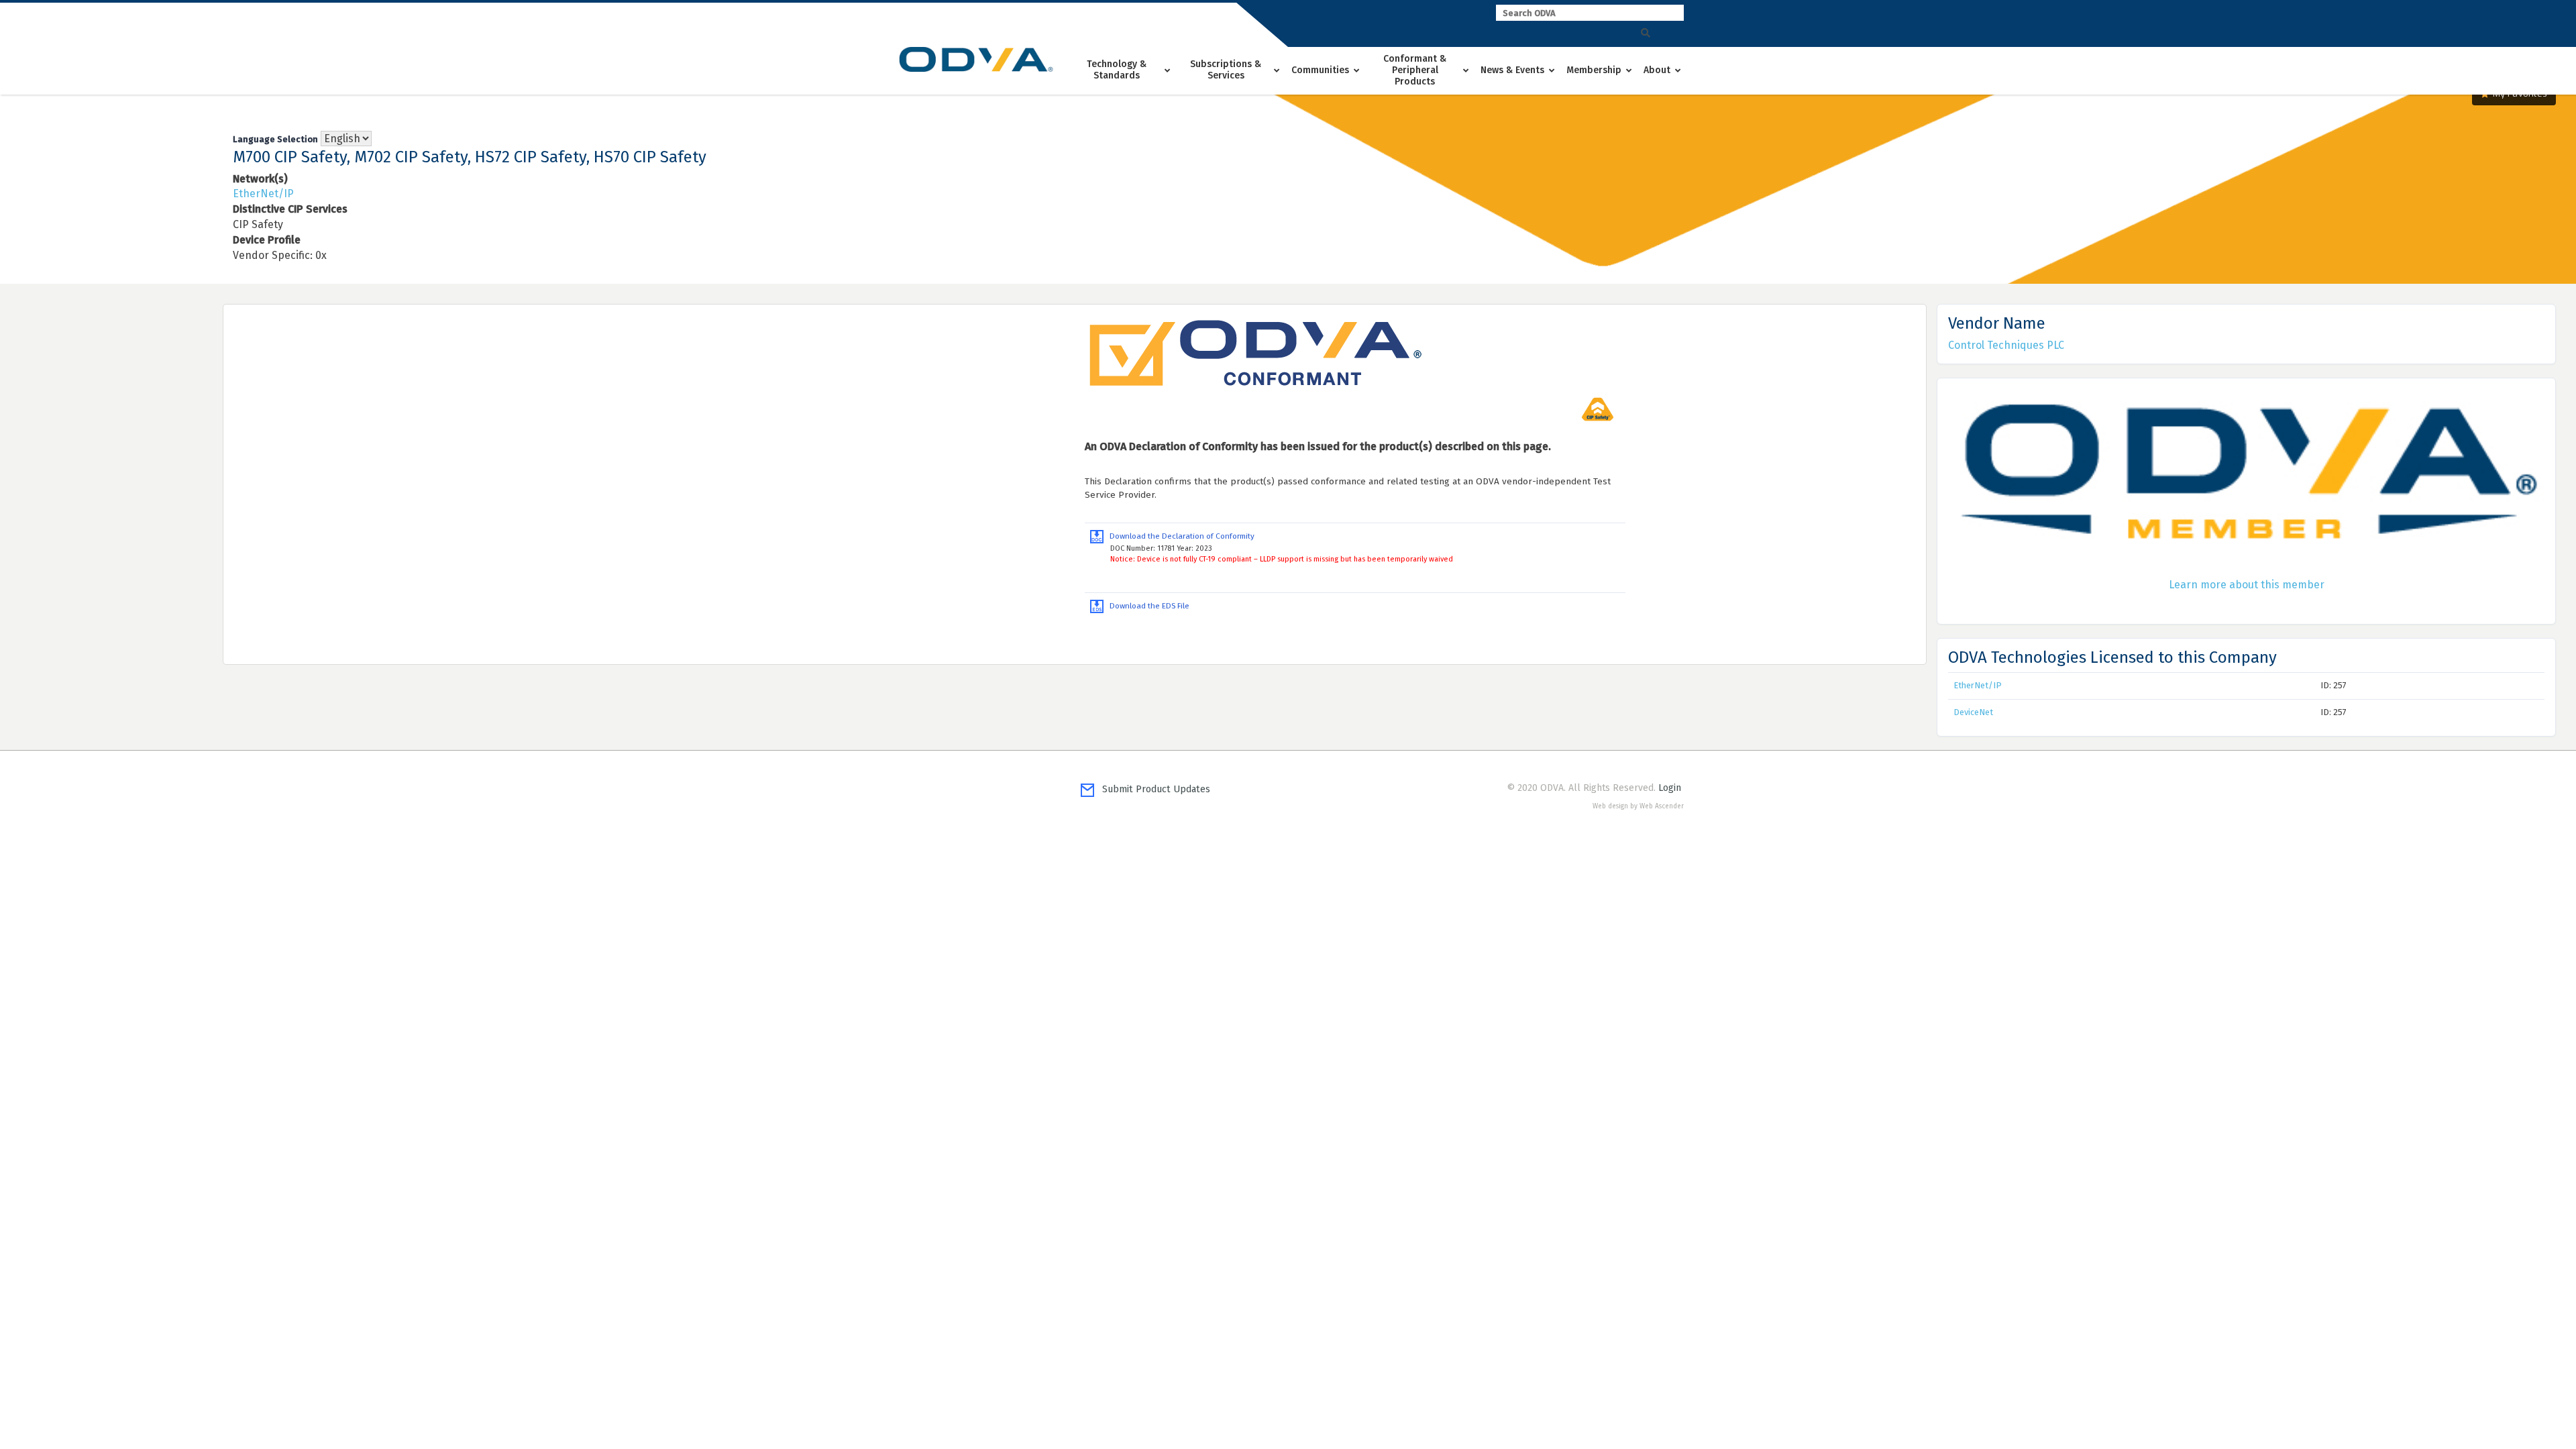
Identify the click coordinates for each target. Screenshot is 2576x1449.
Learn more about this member (2247, 585)
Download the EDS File (1146, 606)
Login (1670, 788)
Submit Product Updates (1152, 789)
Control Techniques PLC (2006, 345)
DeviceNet (1973, 712)
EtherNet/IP (263, 194)
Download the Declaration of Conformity (1179, 536)
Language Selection (275, 139)
